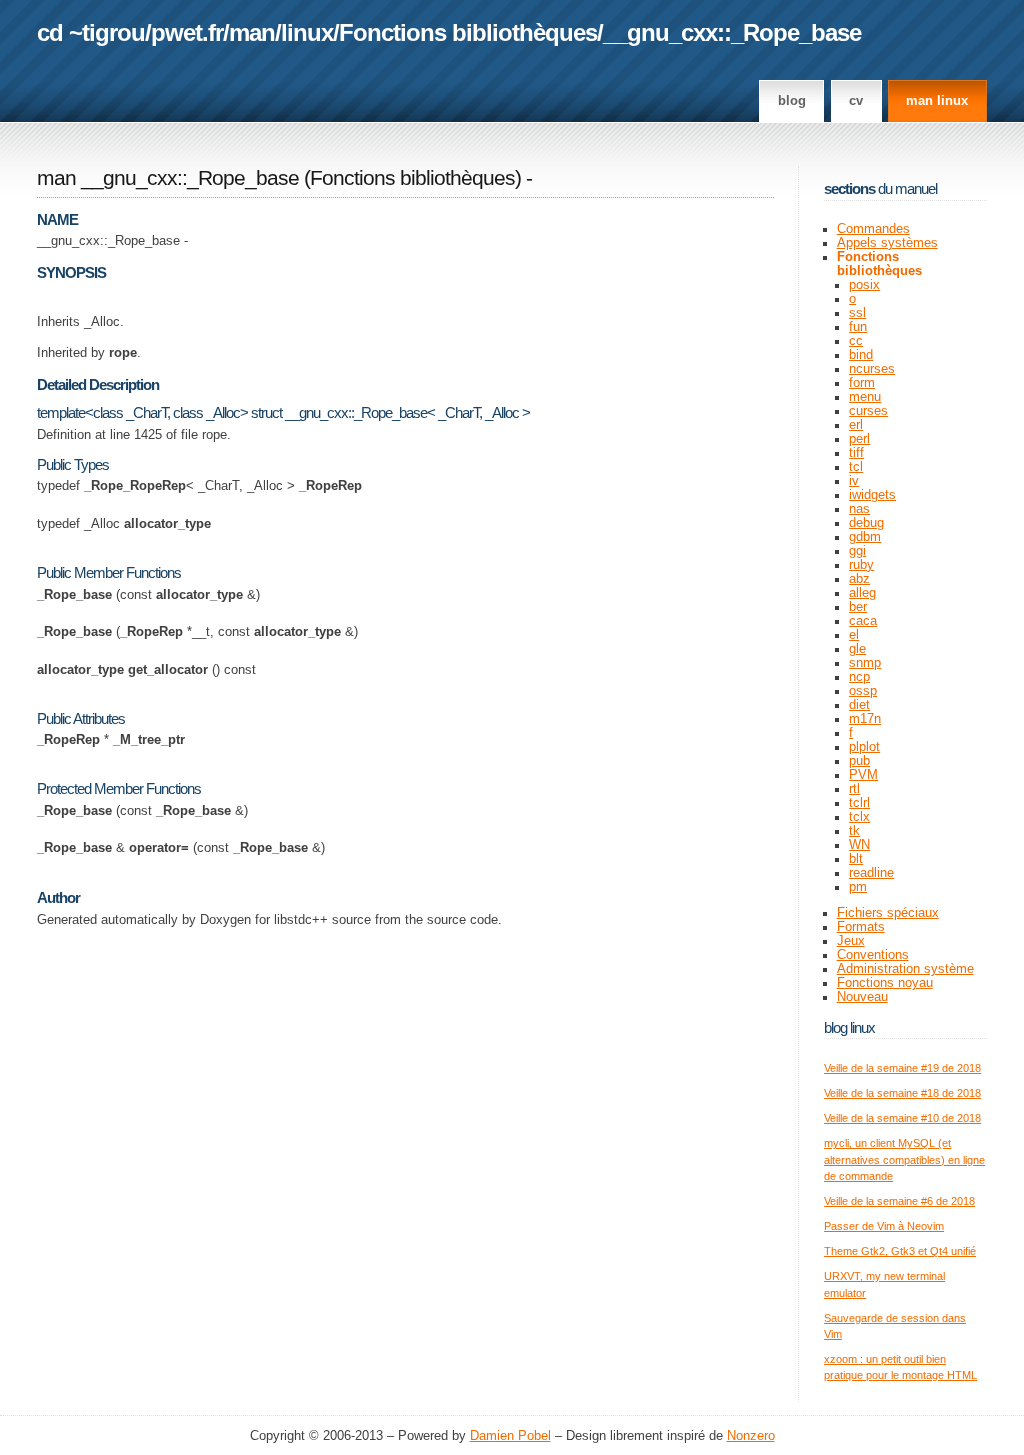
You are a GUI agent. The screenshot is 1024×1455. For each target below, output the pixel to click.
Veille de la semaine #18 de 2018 (902, 1093)
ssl (857, 313)
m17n (865, 719)
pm (858, 887)
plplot (864, 747)
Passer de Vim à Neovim (884, 1226)
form (862, 383)
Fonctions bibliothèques (468, 32)
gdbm (865, 537)
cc (856, 341)
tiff (856, 453)
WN (859, 845)
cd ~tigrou (91, 32)
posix (864, 285)
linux (307, 32)
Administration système (905, 969)
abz (859, 579)
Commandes (873, 229)
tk (854, 831)
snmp (865, 663)
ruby (861, 565)
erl (856, 425)
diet (859, 705)
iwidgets (872, 495)
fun (858, 327)
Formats (861, 927)
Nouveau (862, 997)
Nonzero (751, 1436)
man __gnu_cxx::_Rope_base (168, 178)
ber (858, 607)
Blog (792, 101)
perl (859, 439)
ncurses (872, 369)
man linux (937, 101)
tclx (859, 817)
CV (856, 101)
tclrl (859, 803)
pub (859, 761)
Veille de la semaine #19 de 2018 (902, 1068)
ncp (859, 677)
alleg (862, 593)
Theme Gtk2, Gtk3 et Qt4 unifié (900, 1251)
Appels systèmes (887, 243)
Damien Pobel (510, 1436)
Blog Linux (849, 1027)
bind (861, 355)
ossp (863, 691)
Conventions (873, 955)
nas (859, 509)
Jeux (851, 941)
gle (857, 649)
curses (868, 411)
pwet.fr (187, 32)
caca (863, 621)
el (854, 635)
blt (856, 859)
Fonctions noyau (885, 983)
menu (865, 397)
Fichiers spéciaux (888, 913)
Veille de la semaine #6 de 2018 (899, 1201)
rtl (854, 789)
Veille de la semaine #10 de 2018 (902, 1118)
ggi (857, 551)
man (252, 32)
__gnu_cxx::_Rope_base (732, 32)
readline (871, 873)
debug (866, 523)
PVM (863, 775)
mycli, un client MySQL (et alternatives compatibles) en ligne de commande (904, 1159)
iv (854, 481)
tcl (856, 467)
